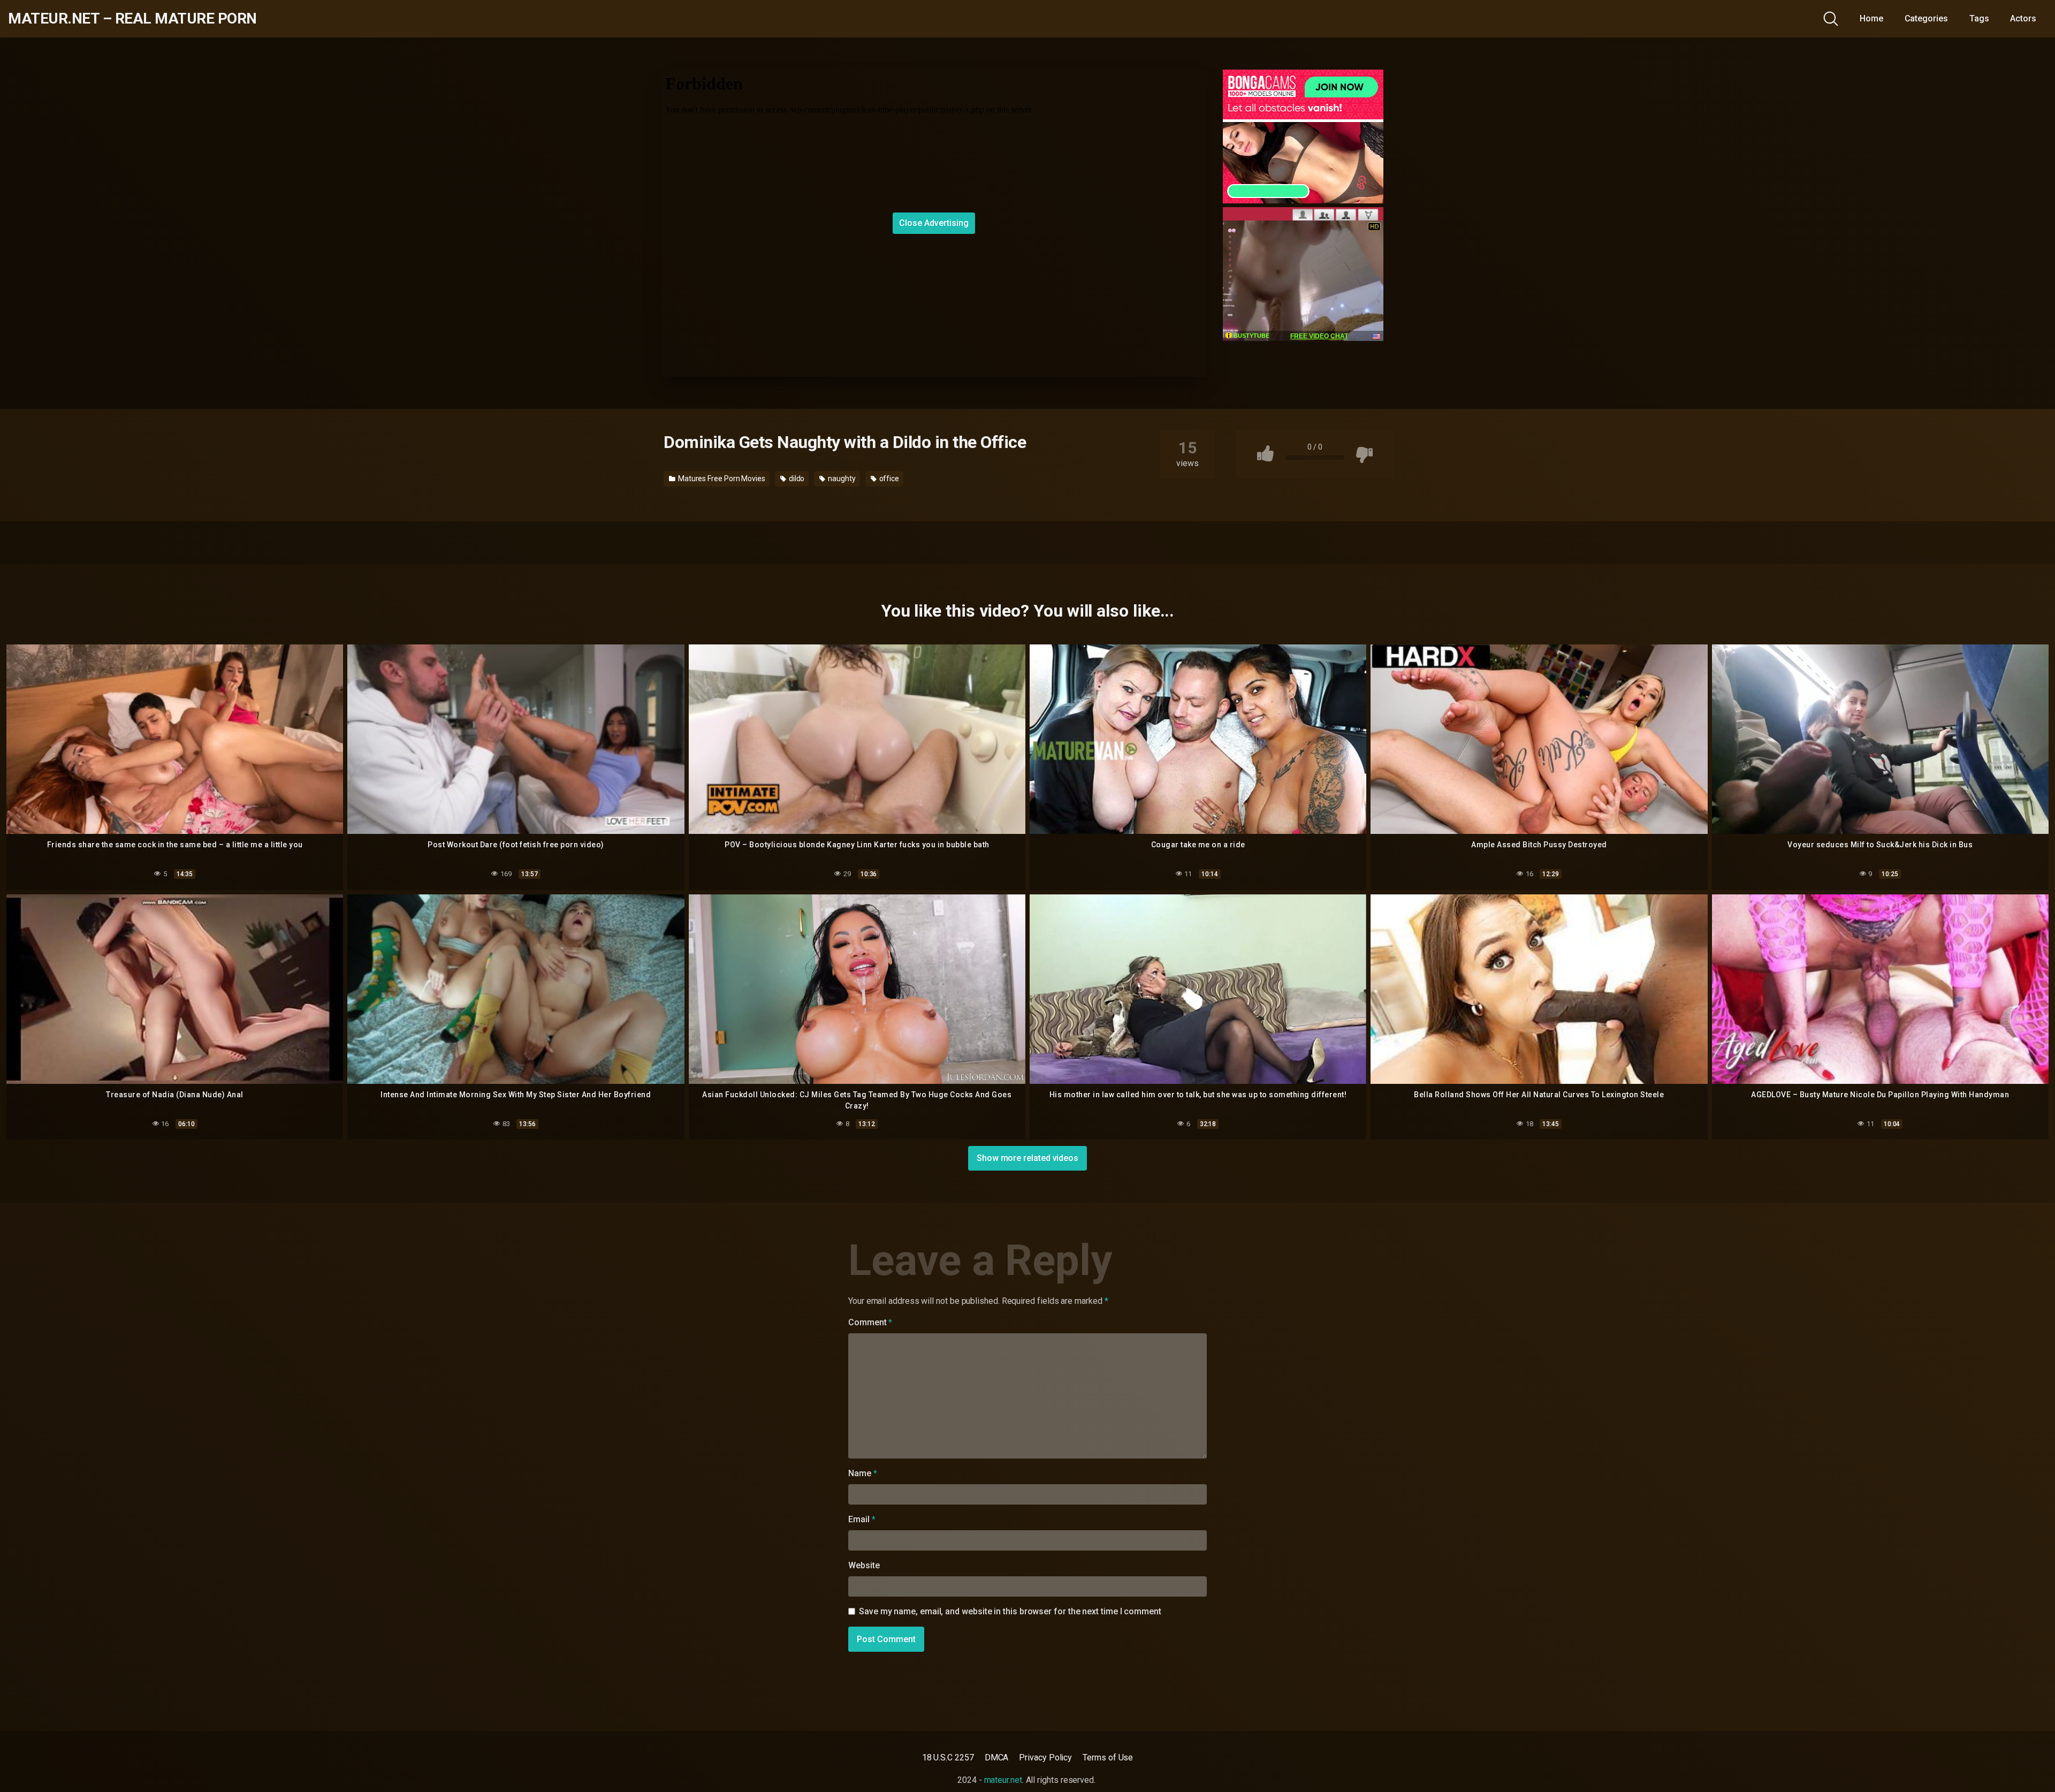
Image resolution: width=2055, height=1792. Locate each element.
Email (862, 1519)
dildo (796, 479)
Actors (2023, 18)
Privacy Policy (1045, 1757)
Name (863, 1473)
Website (864, 1565)
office (888, 479)
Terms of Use (1108, 1757)
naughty (841, 479)
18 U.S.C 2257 (948, 1757)
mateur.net (1003, 1780)
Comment (870, 1322)
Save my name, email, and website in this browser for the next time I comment (1010, 1611)
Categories (1926, 18)
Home (1871, 18)
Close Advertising (934, 223)
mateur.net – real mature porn (132, 19)
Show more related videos (1027, 1158)
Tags (1979, 18)
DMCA (997, 1757)
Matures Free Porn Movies (721, 479)
